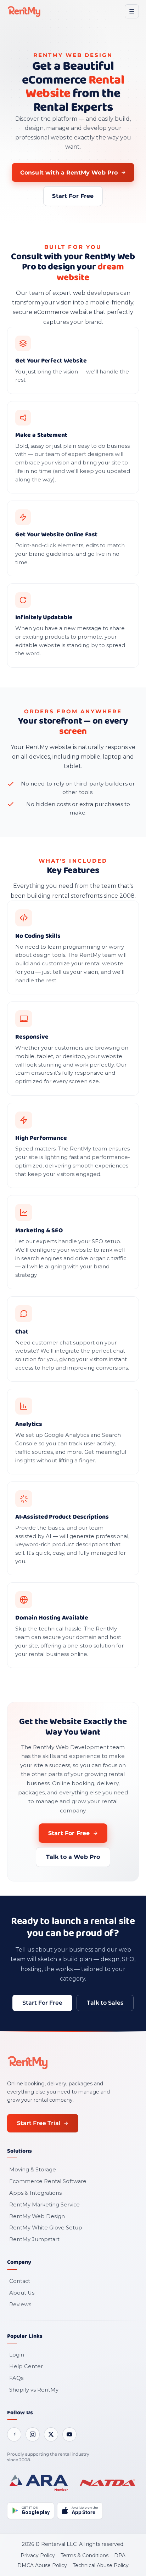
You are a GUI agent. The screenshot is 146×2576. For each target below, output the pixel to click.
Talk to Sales (105, 2003)
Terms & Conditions (85, 2555)
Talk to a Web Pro (73, 1857)
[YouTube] (69, 2434)
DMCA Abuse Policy (42, 2565)
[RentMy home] (24, 11)
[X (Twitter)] (51, 2434)
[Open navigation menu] (132, 11)
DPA (120, 2555)
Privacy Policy (38, 2555)
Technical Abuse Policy (101, 2565)
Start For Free (73, 196)
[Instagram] (33, 2434)
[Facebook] (14, 2434)
